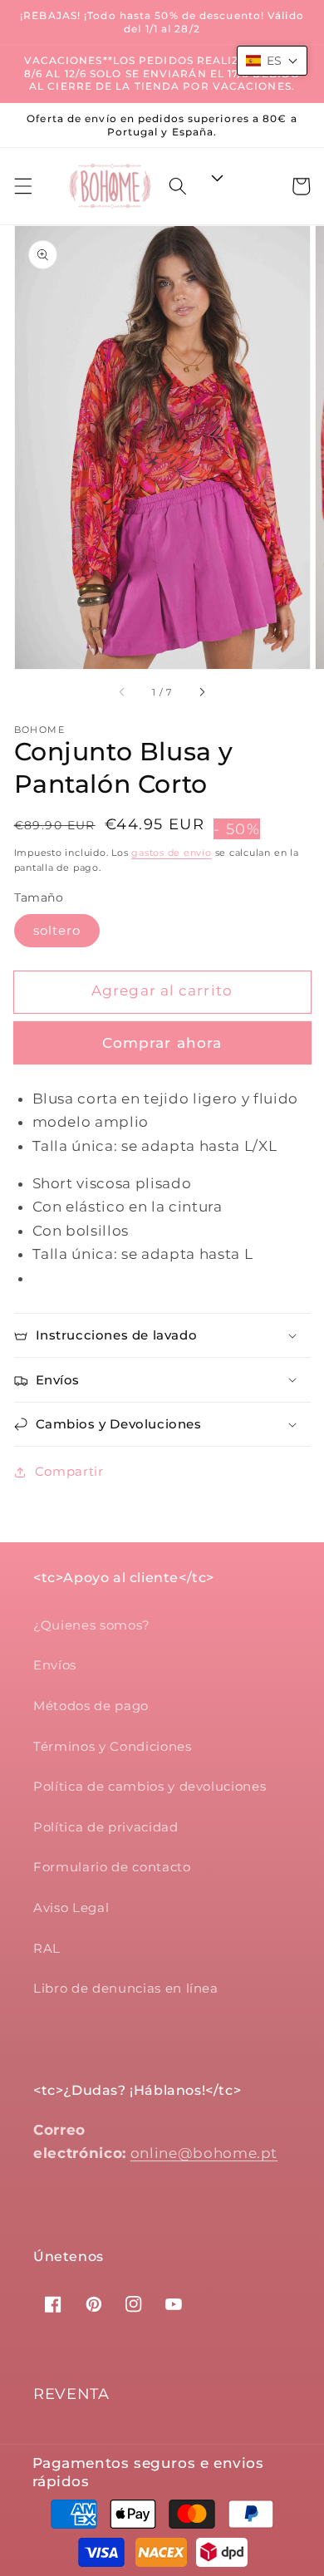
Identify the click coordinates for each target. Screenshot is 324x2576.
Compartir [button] (69, 1471)
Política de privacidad (106, 1827)
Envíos (55, 1665)
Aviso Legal (71, 1907)
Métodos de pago (91, 1706)
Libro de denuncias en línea (126, 1988)
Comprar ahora (162, 1043)
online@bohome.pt (204, 2153)
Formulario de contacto (112, 1867)
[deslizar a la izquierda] (123, 692)
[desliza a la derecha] (201, 692)
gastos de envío (172, 853)
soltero (57, 930)
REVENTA (71, 2394)
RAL (47, 1948)
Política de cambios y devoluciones (150, 1786)
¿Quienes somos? (92, 1625)
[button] (22, 186)
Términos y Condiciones (113, 1746)
